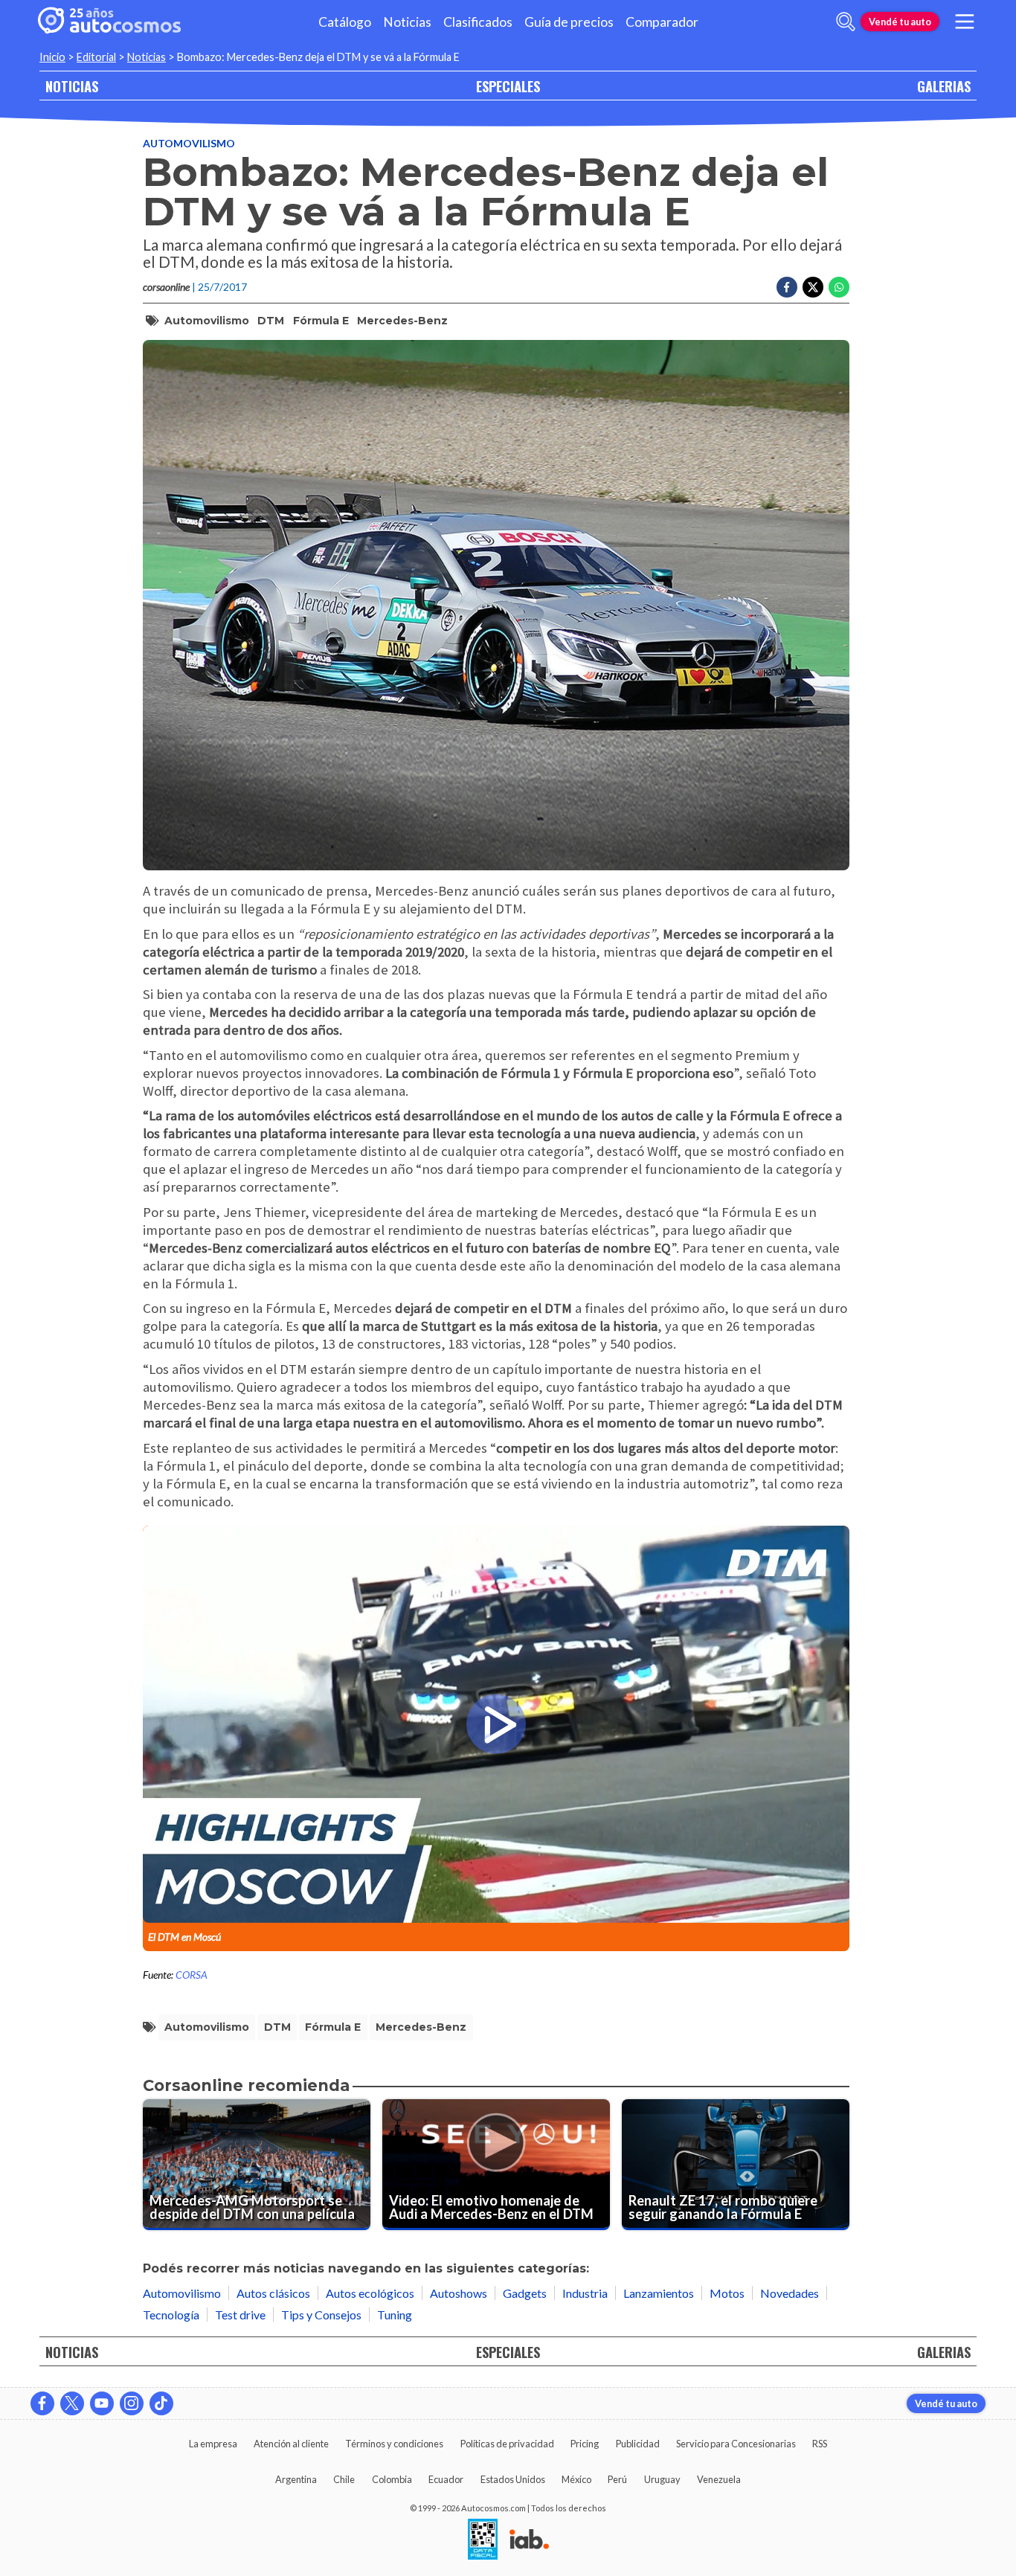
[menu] (965, 22)
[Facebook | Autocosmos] (42, 2403)
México (576, 2479)
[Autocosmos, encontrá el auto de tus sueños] (109, 22)
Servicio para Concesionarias (736, 2444)
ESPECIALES (508, 86)
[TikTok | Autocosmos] (161, 2403)
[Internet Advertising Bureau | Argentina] (529, 2540)
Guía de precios (569, 22)
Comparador (662, 22)
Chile (344, 2479)
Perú (617, 2479)
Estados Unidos (513, 2479)
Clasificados (478, 22)
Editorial (96, 57)
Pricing (585, 2444)
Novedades (790, 2293)
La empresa (213, 2444)
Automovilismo (189, 143)
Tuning (395, 2315)
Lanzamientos (659, 2293)
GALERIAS (944, 86)
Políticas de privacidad (507, 2444)
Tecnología (171, 2315)
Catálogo (345, 22)
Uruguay (662, 2479)
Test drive (240, 2315)
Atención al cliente (291, 2444)
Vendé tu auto (900, 22)
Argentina (296, 2479)
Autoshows (459, 2293)
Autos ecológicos (370, 2293)
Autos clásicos (273, 2293)
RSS (820, 2444)
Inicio (52, 57)
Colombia (392, 2479)
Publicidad (638, 2444)
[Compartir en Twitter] (813, 287)
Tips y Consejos (321, 2315)
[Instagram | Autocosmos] (132, 2403)
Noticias (407, 22)
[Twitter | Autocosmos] (72, 2403)
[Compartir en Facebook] (787, 287)
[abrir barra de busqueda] (846, 22)
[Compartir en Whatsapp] (839, 287)
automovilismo (207, 321)
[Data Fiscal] (483, 2540)
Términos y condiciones (394, 2444)
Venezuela (719, 2479)
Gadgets (525, 2293)
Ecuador (446, 2479)
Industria (585, 2293)
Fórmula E (321, 321)
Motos (727, 2293)
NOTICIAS (72, 86)
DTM (271, 321)
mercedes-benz (402, 321)
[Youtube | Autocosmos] (102, 2403)
